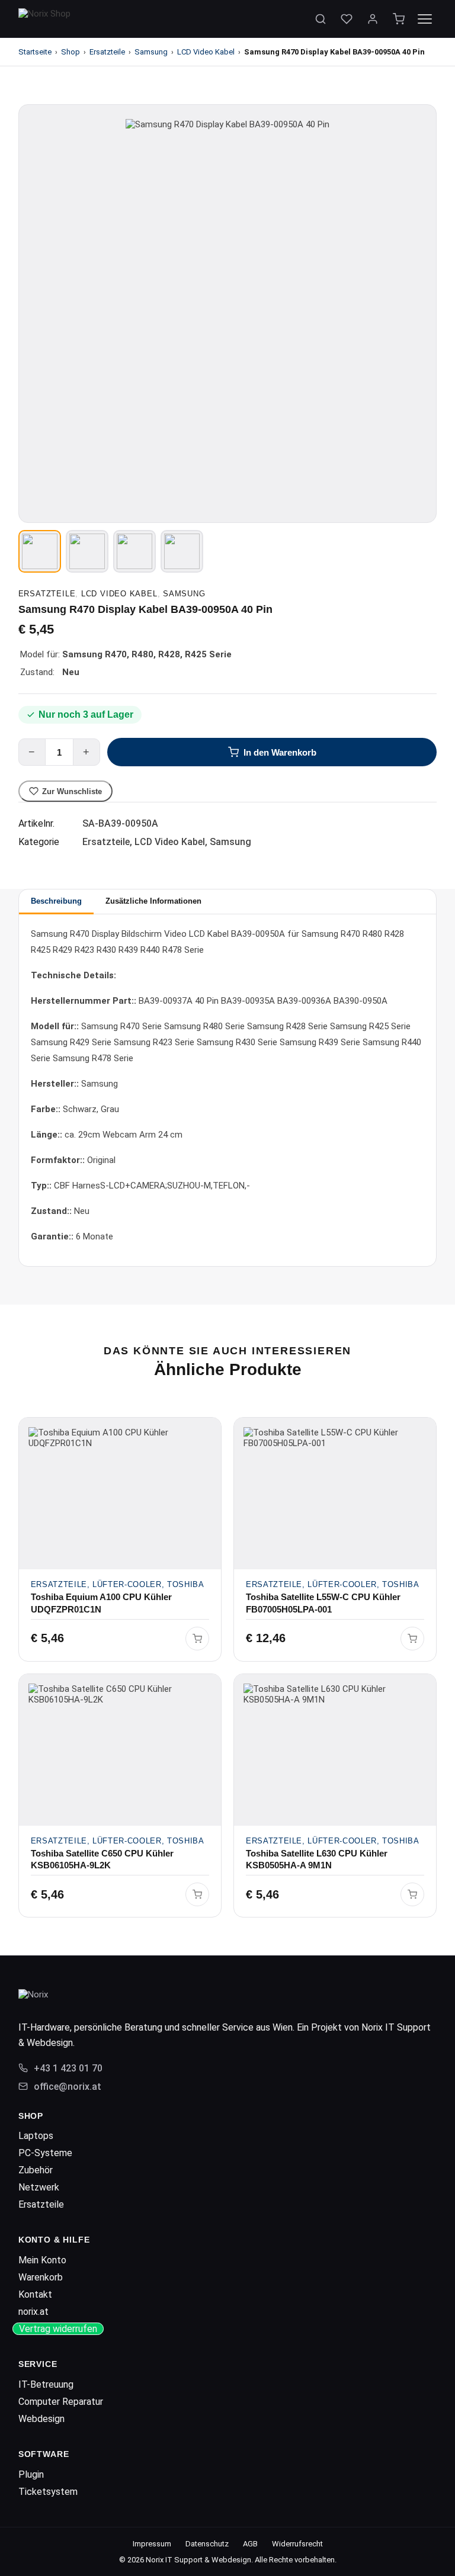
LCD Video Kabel (206, 52)
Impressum (152, 2544)
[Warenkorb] (399, 19)
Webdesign (41, 2419)
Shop (71, 52)
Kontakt (35, 2294)
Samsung (151, 52)
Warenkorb (41, 2277)
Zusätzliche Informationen (153, 901)
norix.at (33, 2312)
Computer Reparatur (61, 2402)
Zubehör (36, 2170)
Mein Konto (42, 2260)
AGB (250, 2544)
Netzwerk (39, 2187)
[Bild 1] (40, 551)
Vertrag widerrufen (58, 2329)
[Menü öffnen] (425, 19)
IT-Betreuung (46, 2384)
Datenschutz (207, 2544)
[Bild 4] (182, 551)
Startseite (35, 52)
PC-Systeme (45, 2153)
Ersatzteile (107, 52)
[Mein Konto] (373, 19)
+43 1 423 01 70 (68, 2068)
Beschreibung (56, 901)
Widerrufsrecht (297, 2544)
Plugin (31, 2474)
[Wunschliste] (347, 19)
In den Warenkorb (280, 752)
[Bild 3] (134, 551)
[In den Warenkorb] (197, 1639)
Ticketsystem (48, 2492)
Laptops (36, 2136)
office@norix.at (68, 2087)
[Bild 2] (87, 551)
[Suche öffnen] (321, 19)
